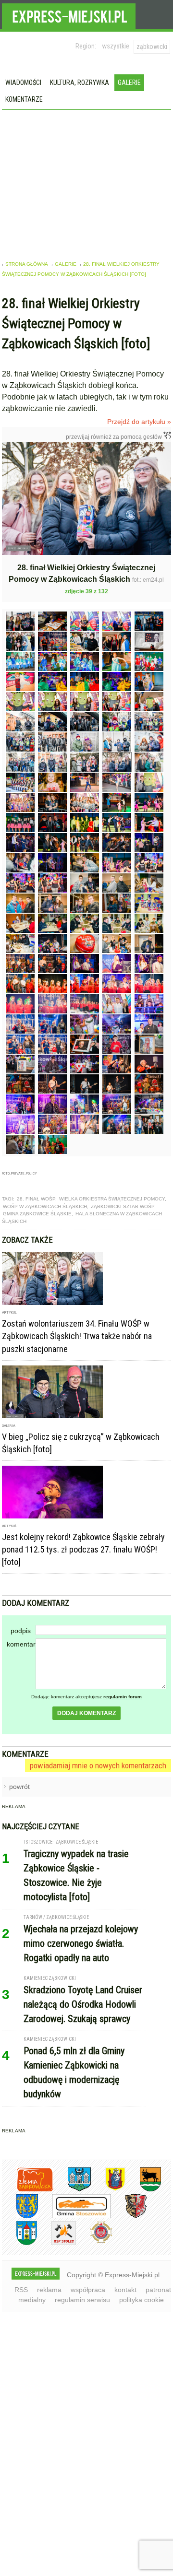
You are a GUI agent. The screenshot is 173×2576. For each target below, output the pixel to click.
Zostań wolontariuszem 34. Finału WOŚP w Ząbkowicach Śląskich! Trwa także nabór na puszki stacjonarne (77, 1336)
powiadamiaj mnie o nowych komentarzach (98, 1765)
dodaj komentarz (86, 1713)
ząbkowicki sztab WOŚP (123, 1206)
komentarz (21, 1644)
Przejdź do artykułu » (139, 422)
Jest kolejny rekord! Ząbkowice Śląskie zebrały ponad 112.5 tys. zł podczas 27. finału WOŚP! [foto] (83, 1549)
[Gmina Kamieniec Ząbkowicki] (20, 2217)
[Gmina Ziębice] (19, 2243)
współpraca (88, 2290)
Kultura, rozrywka (80, 82)
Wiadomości (23, 82)
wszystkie (116, 46)
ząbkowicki (152, 47)
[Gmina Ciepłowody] (143, 2190)
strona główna (27, 264)
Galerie (129, 82)
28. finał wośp (36, 1199)
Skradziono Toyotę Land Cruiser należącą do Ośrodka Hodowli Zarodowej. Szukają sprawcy (83, 2004)
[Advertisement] (87, 182)
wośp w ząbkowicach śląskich (45, 1206)
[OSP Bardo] (94, 2242)
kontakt (125, 2290)
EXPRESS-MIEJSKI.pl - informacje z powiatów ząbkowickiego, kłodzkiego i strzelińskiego (69, 15)
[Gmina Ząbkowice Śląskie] (72, 2190)
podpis (21, 1631)
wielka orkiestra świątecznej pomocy (112, 1199)
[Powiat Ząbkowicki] (28, 2190)
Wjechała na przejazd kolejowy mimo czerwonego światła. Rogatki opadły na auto (81, 1943)
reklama (49, 2290)
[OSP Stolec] (56, 2243)
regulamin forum (123, 1697)
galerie (66, 264)
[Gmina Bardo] (108, 2190)
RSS (21, 2290)
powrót (19, 1787)
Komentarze (24, 99)
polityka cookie (142, 2300)
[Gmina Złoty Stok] (129, 2217)
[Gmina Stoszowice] (74, 2217)
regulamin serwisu (82, 2300)
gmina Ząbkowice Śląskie (37, 1214)
